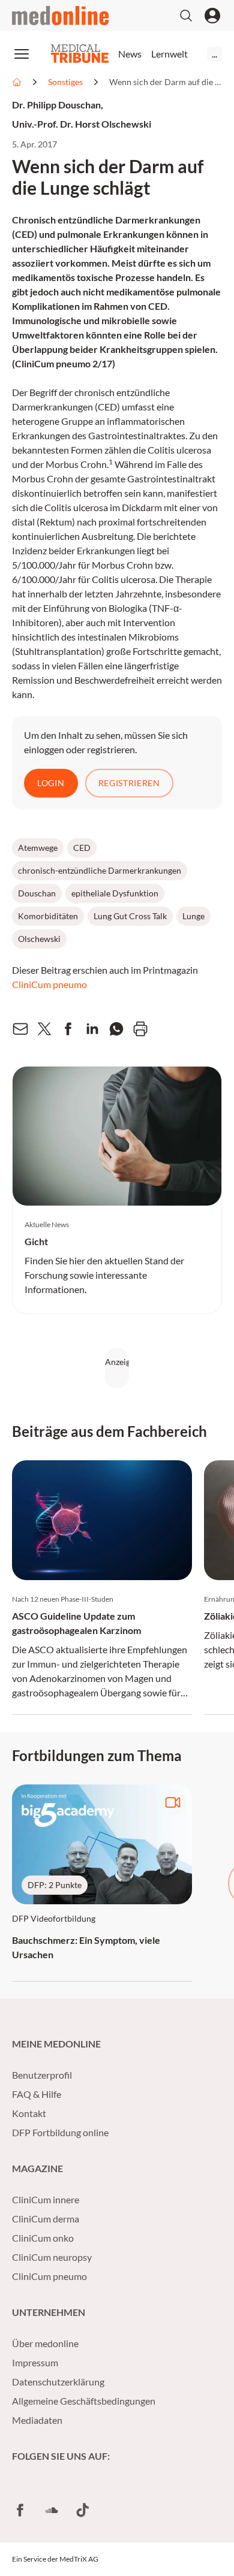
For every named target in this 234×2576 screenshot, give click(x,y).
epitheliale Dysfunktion (115, 893)
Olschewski (39, 939)
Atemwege (38, 848)
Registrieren (129, 783)
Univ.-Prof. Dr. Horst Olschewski (82, 124)
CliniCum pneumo (49, 984)
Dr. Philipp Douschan (56, 105)
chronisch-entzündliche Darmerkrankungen (100, 870)
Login (51, 783)
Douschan (37, 893)
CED (82, 848)
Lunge (193, 916)
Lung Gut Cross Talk (130, 916)
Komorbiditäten (48, 916)
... (214, 54)
